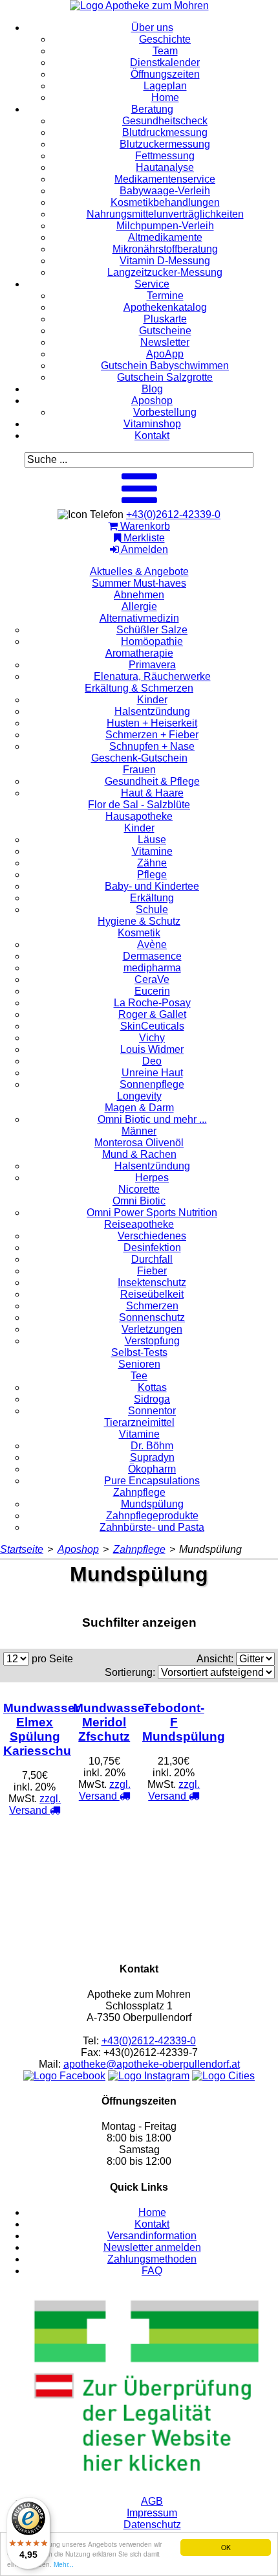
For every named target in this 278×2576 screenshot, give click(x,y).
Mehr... (64, 2564)
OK (226, 2547)
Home (152, 2212)
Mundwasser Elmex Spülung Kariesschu (41, 1729)
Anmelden (144, 549)
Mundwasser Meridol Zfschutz (111, 1722)
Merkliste (143, 538)
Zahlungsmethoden (152, 2259)
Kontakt (152, 2224)
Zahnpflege (139, 1549)
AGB (152, 2501)
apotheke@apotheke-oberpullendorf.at (152, 2064)
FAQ (152, 2271)
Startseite (22, 1549)
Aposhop (78, 1549)
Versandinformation (152, 2236)
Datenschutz (152, 2525)
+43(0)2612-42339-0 (173, 514)
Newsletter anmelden (152, 2247)
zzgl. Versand (35, 1804)
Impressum (152, 2513)
